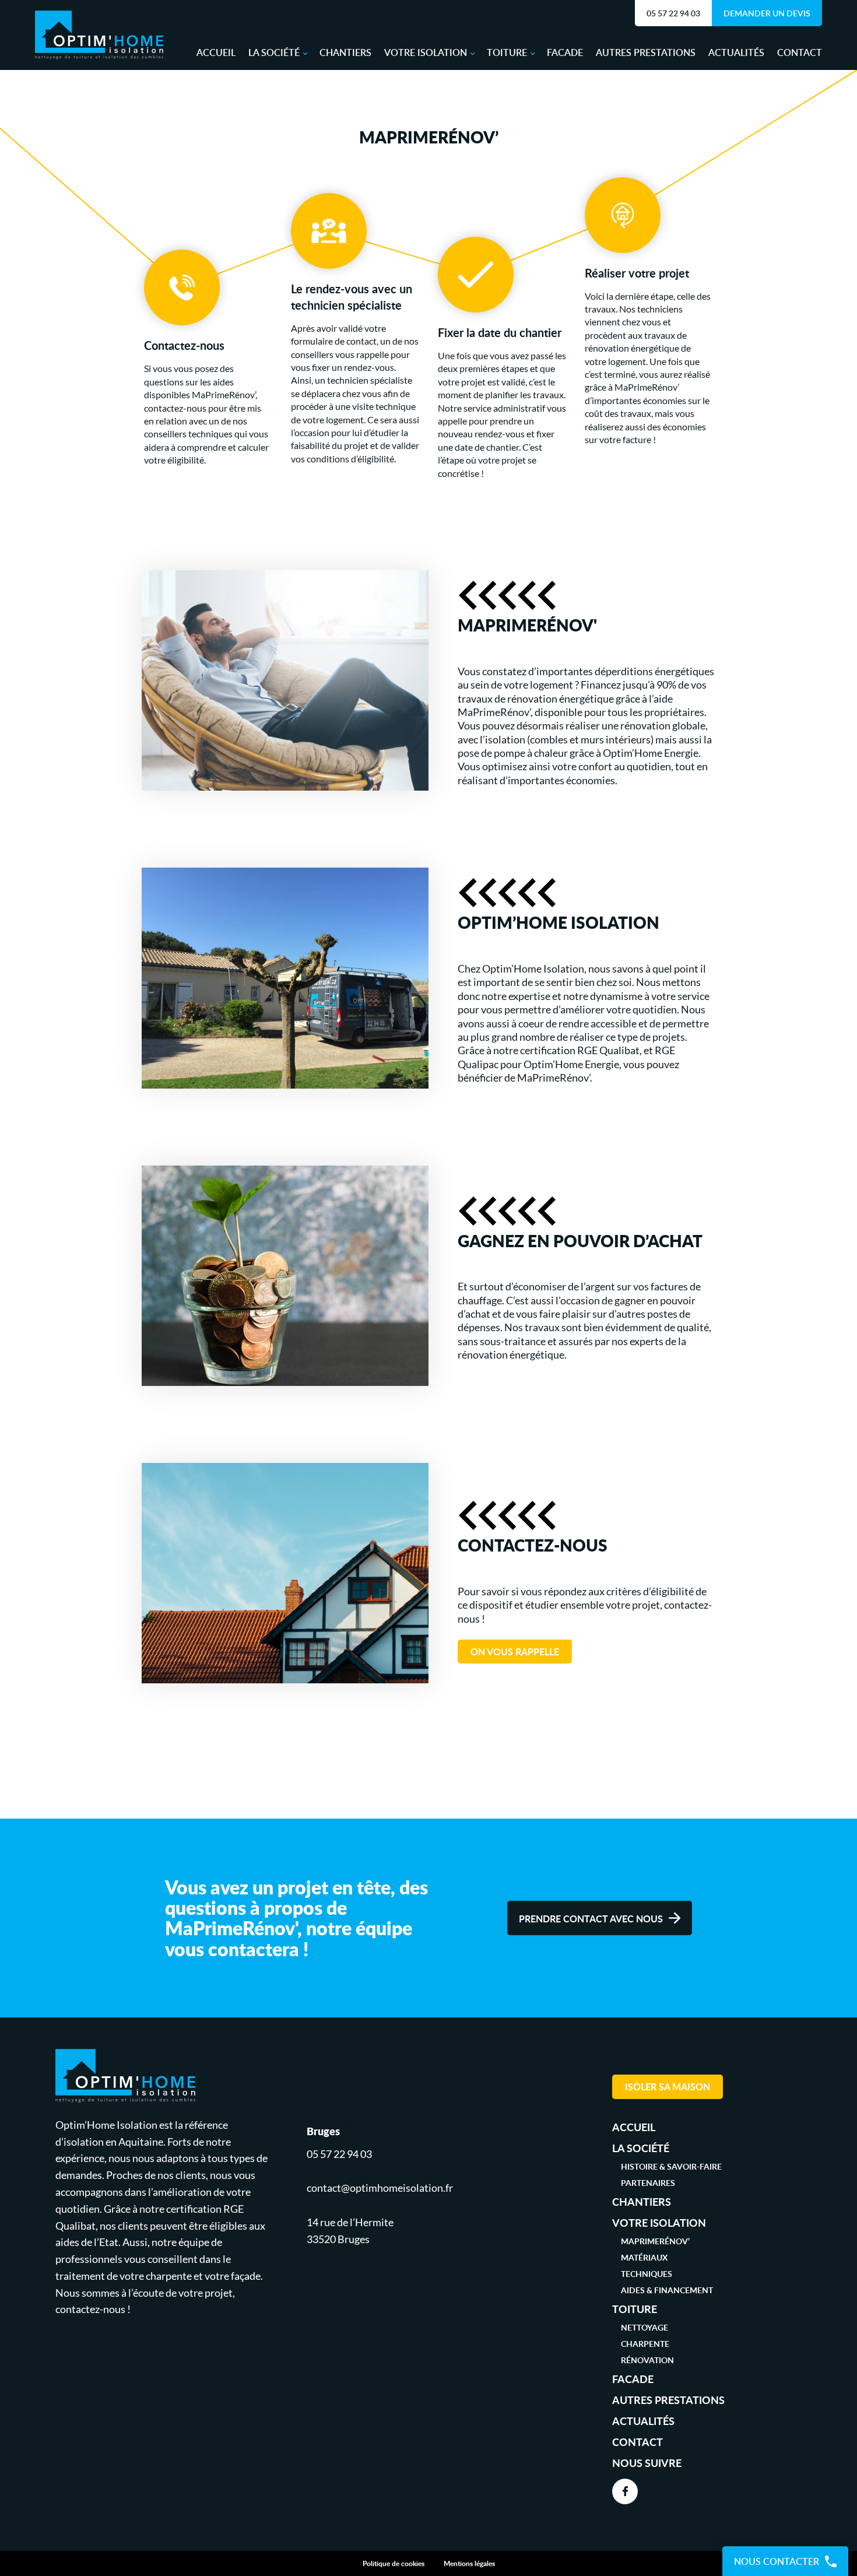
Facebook (625, 2491)
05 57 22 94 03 (673, 13)
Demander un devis (767, 13)
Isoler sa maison (668, 2087)
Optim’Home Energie (651, 753)
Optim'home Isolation (99, 35)
